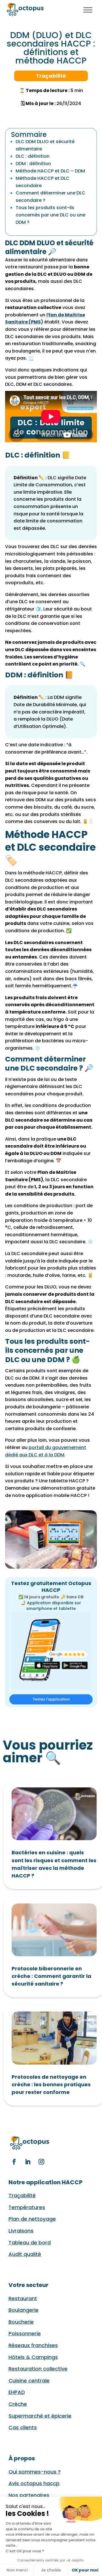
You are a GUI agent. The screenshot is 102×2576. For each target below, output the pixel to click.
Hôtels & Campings (33, 2357)
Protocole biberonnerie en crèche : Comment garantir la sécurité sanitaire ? (51, 1976)
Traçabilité (22, 2195)
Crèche (18, 2404)
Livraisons (21, 2231)
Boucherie (21, 2322)
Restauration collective (38, 2369)
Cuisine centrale (29, 2381)
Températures (27, 2207)
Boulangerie (24, 2310)
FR (69, 9)
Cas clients (23, 2427)
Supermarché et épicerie (40, 2416)
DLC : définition (33, 156)
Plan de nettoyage (32, 2219)
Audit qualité (25, 2254)
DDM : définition (33, 164)
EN (75, 9)
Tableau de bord (30, 2243)
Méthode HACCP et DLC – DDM (50, 171)
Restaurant (23, 2298)
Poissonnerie (25, 2333)
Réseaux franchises (33, 2345)
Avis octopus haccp (34, 2483)
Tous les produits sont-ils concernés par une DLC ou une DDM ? (50, 215)
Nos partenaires (29, 2495)
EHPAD (17, 2392)
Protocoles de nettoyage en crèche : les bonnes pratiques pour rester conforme (51, 2084)
